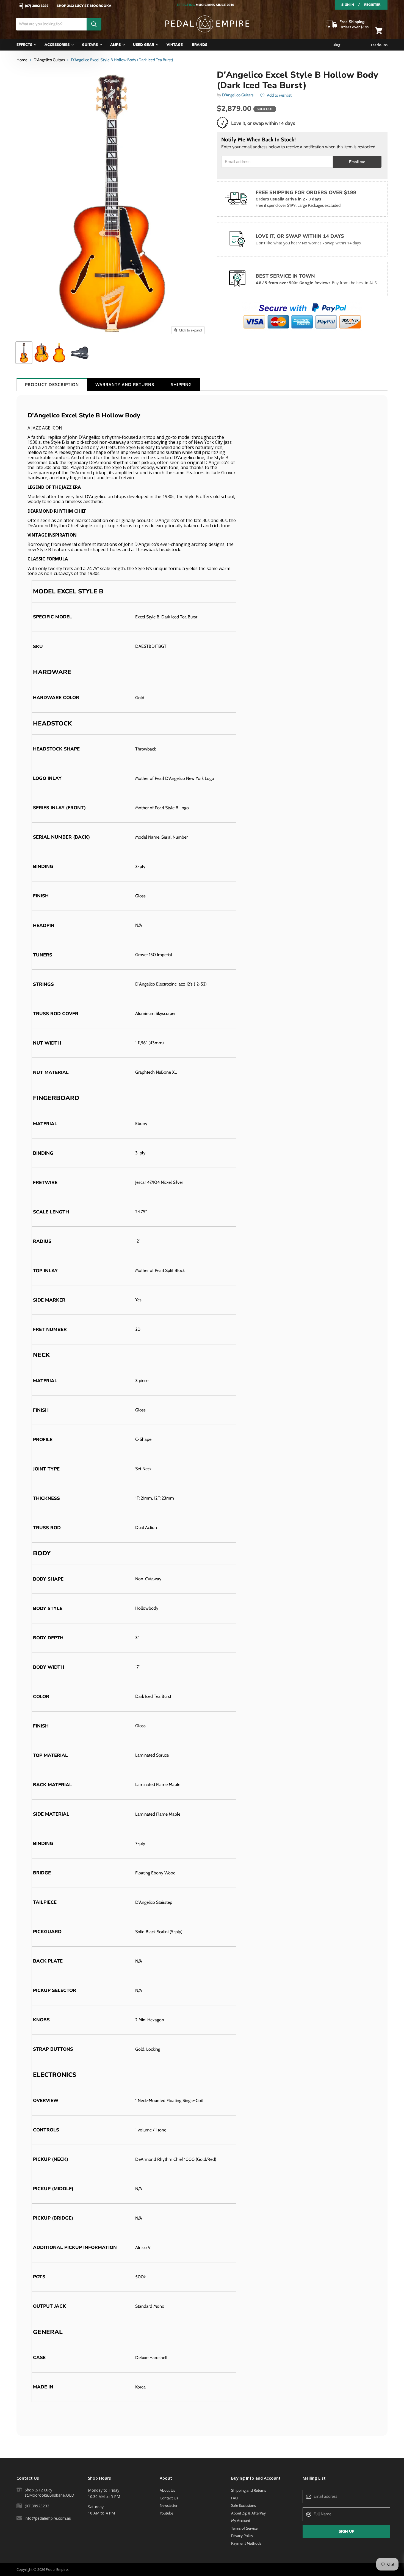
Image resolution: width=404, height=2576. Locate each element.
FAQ (235, 2498)
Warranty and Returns (125, 385)
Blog (337, 45)
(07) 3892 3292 (37, 6)
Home (22, 60)
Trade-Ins (379, 45)
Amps (116, 45)
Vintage (175, 45)
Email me (357, 162)
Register (372, 5)
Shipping (181, 385)
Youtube (166, 2513)
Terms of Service (244, 2528)
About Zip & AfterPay (248, 2513)
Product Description (52, 385)
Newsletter (168, 2505)
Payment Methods (246, 2543)
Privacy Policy (242, 2536)
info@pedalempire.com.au (48, 2518)
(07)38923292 (37, 2506)
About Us (167, 2490)
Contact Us (169, 2498)
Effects (25, 45)
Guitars (90, 45)
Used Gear (144, 45)
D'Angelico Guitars (49, 60)
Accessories (58, 45)
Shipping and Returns (249, 2490)
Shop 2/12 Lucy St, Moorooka (84, 6)
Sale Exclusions (243, 2505)
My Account (241, 2521)
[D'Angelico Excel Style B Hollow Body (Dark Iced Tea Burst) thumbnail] (24, 353)
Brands (200, 45)
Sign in (348, 5)
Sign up (346, 2531)
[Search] (94, 24)
